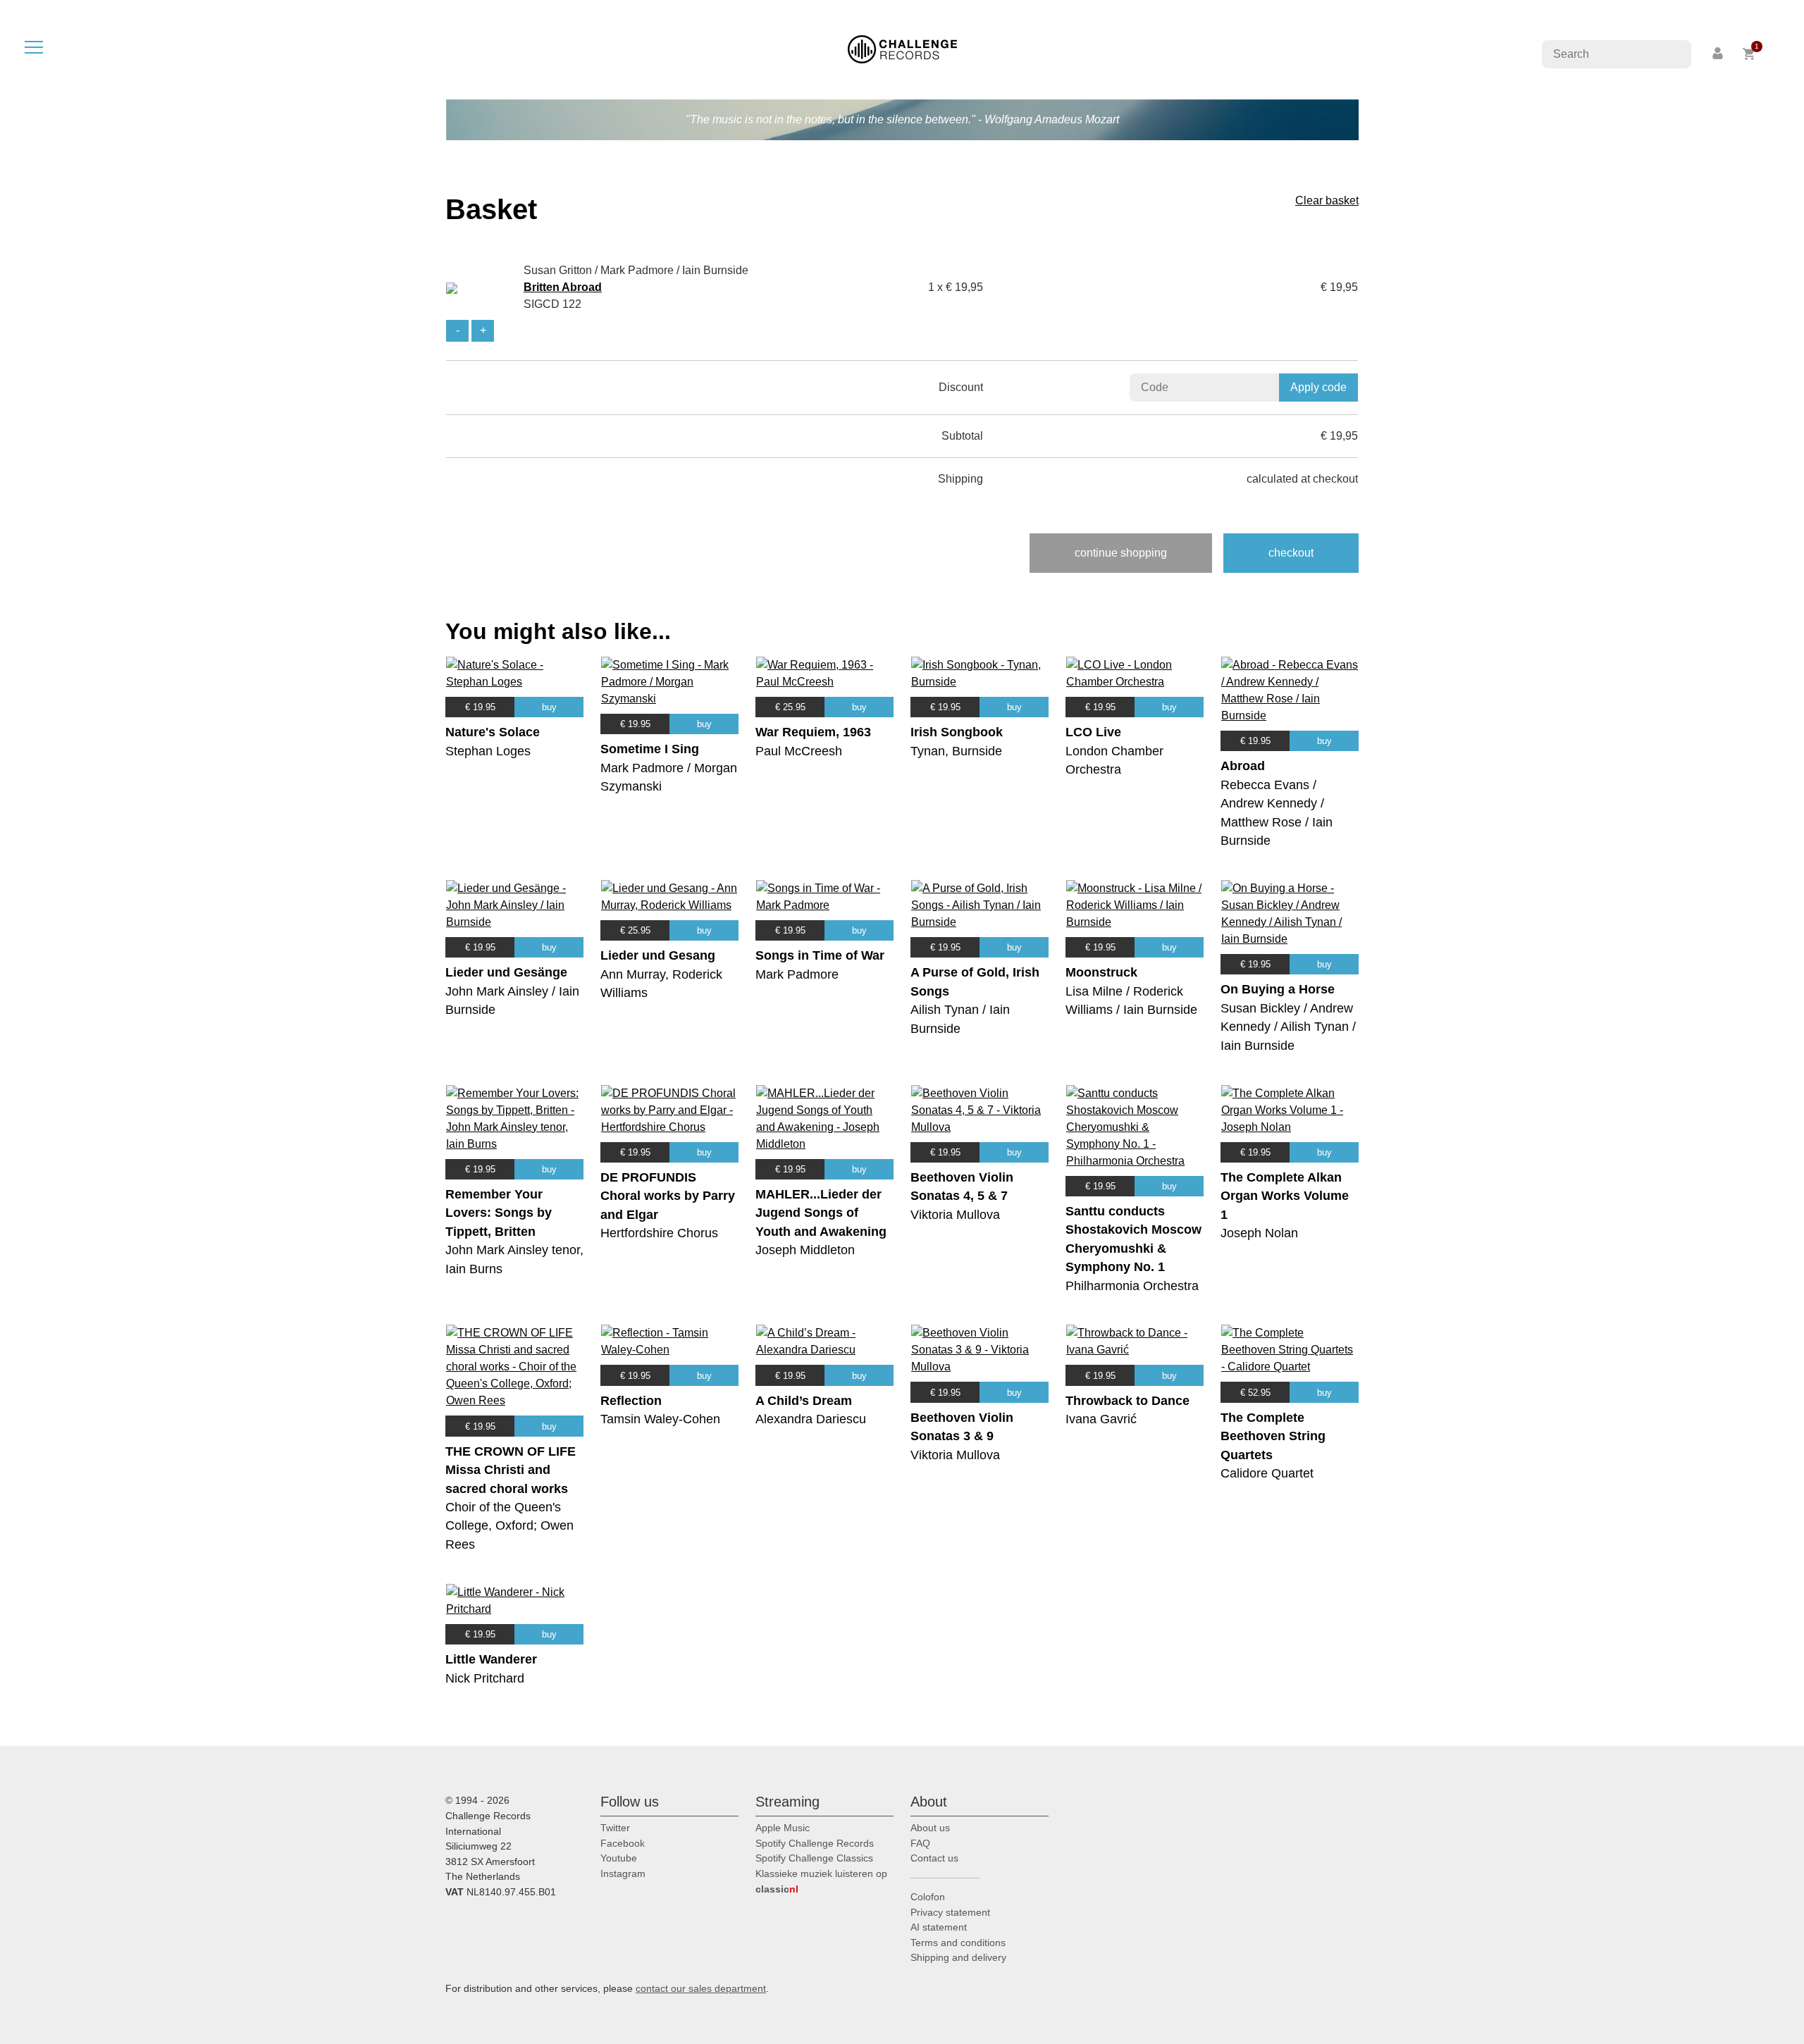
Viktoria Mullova (955, 1215)
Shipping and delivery (958, 1957)
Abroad (1243, 766)
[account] (1719, 54)
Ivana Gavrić (1101, 1419)
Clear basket (1327, 200)
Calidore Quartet (1267, 1473)
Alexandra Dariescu (811, 1419)
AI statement (939, 1927)
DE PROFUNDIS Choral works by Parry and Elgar (668, 1196)
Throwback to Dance (1127, 1401)
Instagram (623, 1873)
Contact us (934, 1858)
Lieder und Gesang (658, 955)
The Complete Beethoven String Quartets (1273, 1436)
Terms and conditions (958, 1943)
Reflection (631, 1401)
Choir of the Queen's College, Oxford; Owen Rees (509, 1526)
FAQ (920, 1843)
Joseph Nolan (1259, 1233)
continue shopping (1121, 553)
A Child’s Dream (804, 1401)
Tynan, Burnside (956, 751)
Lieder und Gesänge (506, 972)
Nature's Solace (493, 732)
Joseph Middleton (805, 1250)
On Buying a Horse (1278, 989)
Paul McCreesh (799, 751)
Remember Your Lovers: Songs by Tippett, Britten (499, 1213)
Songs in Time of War (820, 955)
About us (930, 1828)
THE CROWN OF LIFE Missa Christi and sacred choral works (511, 1470)
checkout (1291, 553)
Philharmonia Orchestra (1132, 1286)
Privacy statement (950, 1912)
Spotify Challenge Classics (814, 1858)
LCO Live (1093, 732)
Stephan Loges (488, 751)
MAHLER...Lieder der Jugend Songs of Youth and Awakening (821, 1213)
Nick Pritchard (485, 1678)
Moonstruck (1101, 972)
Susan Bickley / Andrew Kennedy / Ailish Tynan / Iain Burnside (1288, 1027)
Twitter (615, 1828)
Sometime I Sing (650, 749)
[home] (902, 48)
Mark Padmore (797, 974)
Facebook (623, 1843)
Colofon (928, 1897)
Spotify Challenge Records (815, 1843)
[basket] (1749, 54)
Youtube (619, 1858)
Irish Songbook (957, 732)
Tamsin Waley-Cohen (660, 1419)
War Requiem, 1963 (813, 732)
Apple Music (783, 1828)
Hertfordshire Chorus (659, 1233)
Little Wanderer (491, 1659)
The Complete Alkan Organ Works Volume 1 (1285, 1196)
